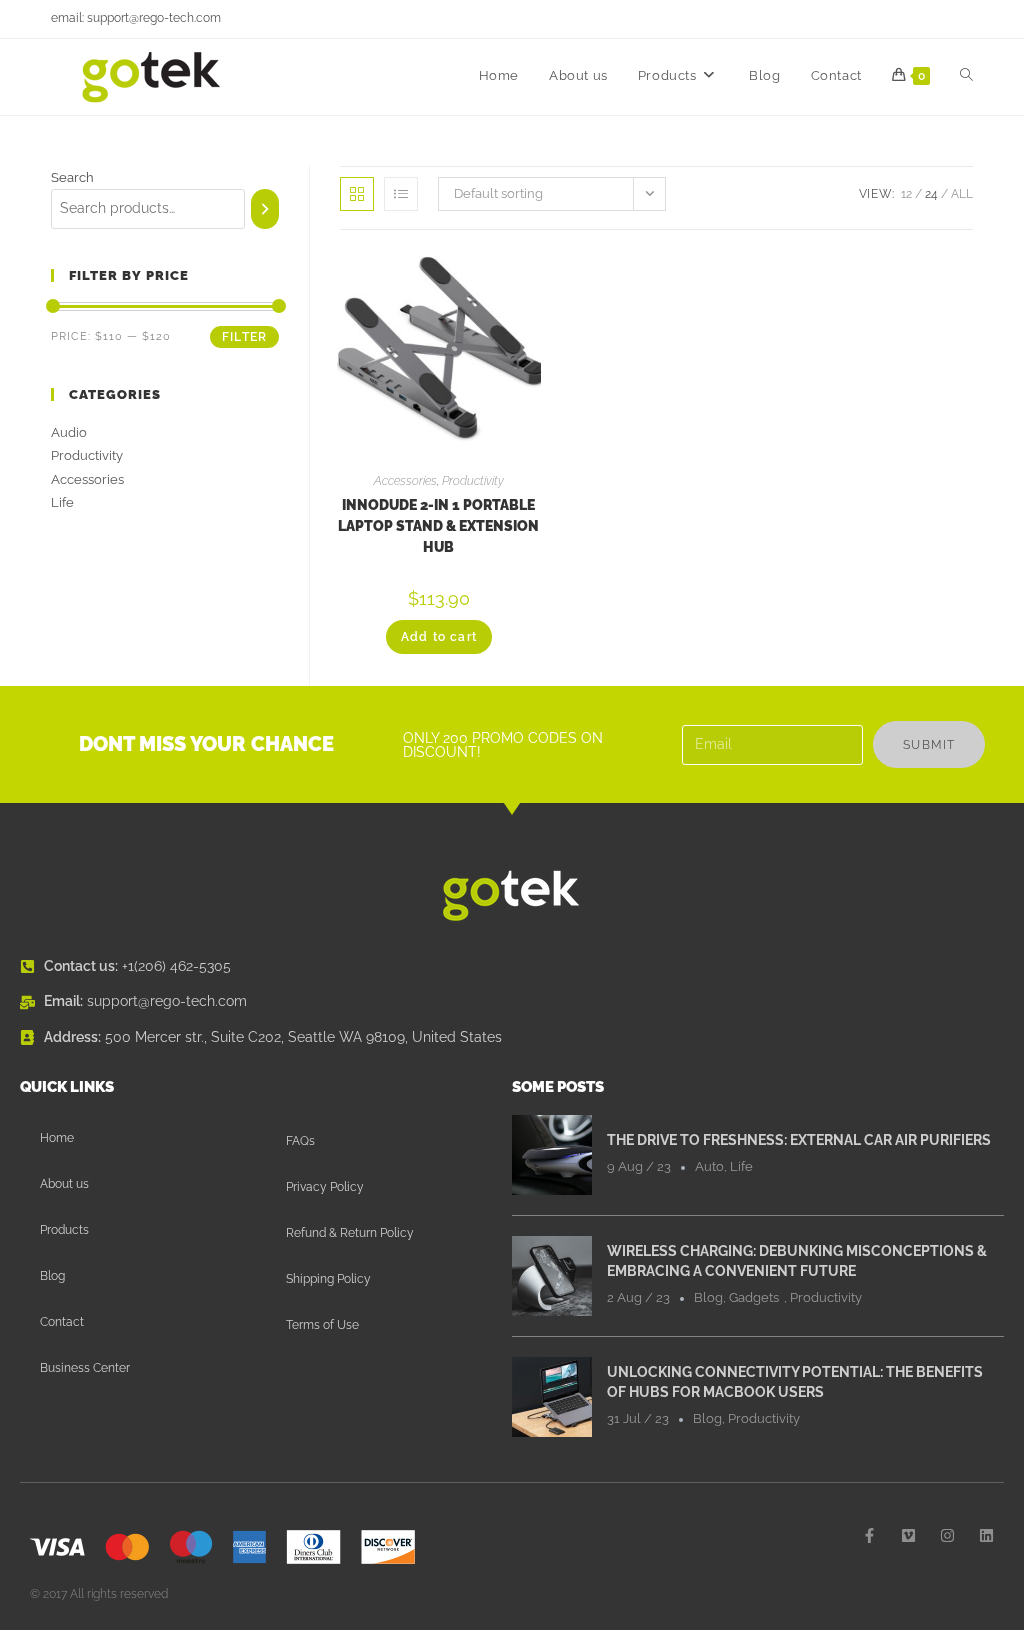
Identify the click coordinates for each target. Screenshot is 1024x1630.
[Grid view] (357, 194)
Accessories (405, 481)
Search (72, 177)
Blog (52, 1276)
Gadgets (754, 1297)
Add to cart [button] (439, 637)
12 (906, 194)
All (962, 194)
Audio (69, 432)
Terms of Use (322, 1325)
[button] (475, 272)
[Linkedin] (986, 1535)
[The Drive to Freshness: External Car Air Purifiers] (552, 1153)
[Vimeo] (908, 1535)
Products (64, 1230)
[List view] (401, 194)
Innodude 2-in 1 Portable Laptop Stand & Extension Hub (438, 526)
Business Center (85, 1368)
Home (57, 1138)
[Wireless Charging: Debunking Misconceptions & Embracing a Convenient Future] (552, 1274)
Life (62, 502)
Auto (709, 1166)
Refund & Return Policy (350, 1233)
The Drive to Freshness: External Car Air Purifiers (799, 1140)
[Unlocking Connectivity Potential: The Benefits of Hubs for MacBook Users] (552, 1395)
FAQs (300, 1141)
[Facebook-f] (869, 1535)
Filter (244, 337)
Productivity (473, 481)
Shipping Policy (328, 1279)
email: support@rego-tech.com (136, 18)
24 (931, 194)
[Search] (265, 209)
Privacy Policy (325, 1187)
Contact (62, 1322)
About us (64, 1184)
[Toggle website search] (966, 76)
